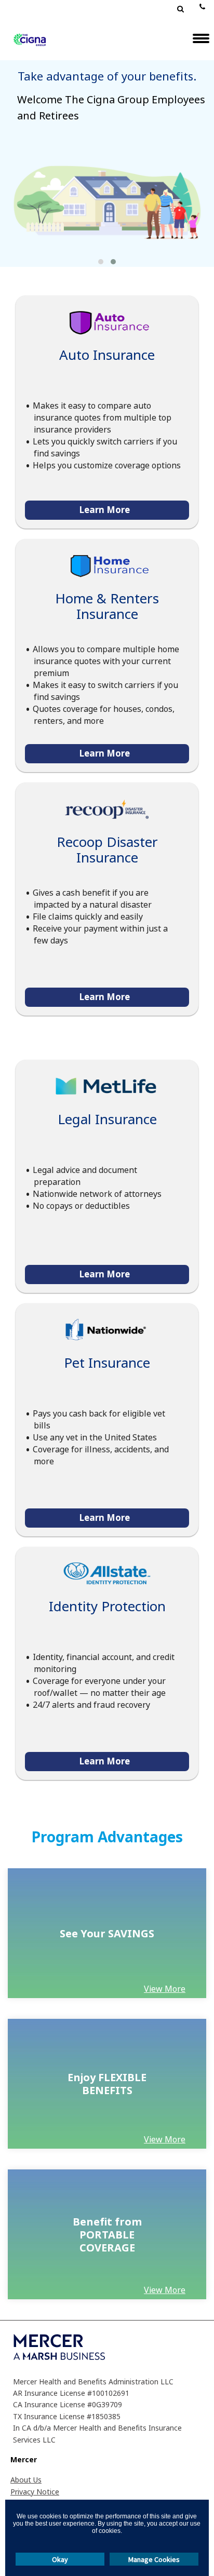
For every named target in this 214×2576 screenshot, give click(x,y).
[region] (107, 1933)
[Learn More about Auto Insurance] (107, 322)
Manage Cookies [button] (154, 2559)
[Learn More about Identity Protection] (107, 1573)
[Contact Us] (199, 5)
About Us (26, 2480)
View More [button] (165, 1989)
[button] (101, 262)
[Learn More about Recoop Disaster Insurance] (107, 809)
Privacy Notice (35, 2492)
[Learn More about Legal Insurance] (107, 1086)
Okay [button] (60, 2559)
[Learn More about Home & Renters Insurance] (107, 565)
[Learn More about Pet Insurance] (107, 1330)
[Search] (176, 10)
